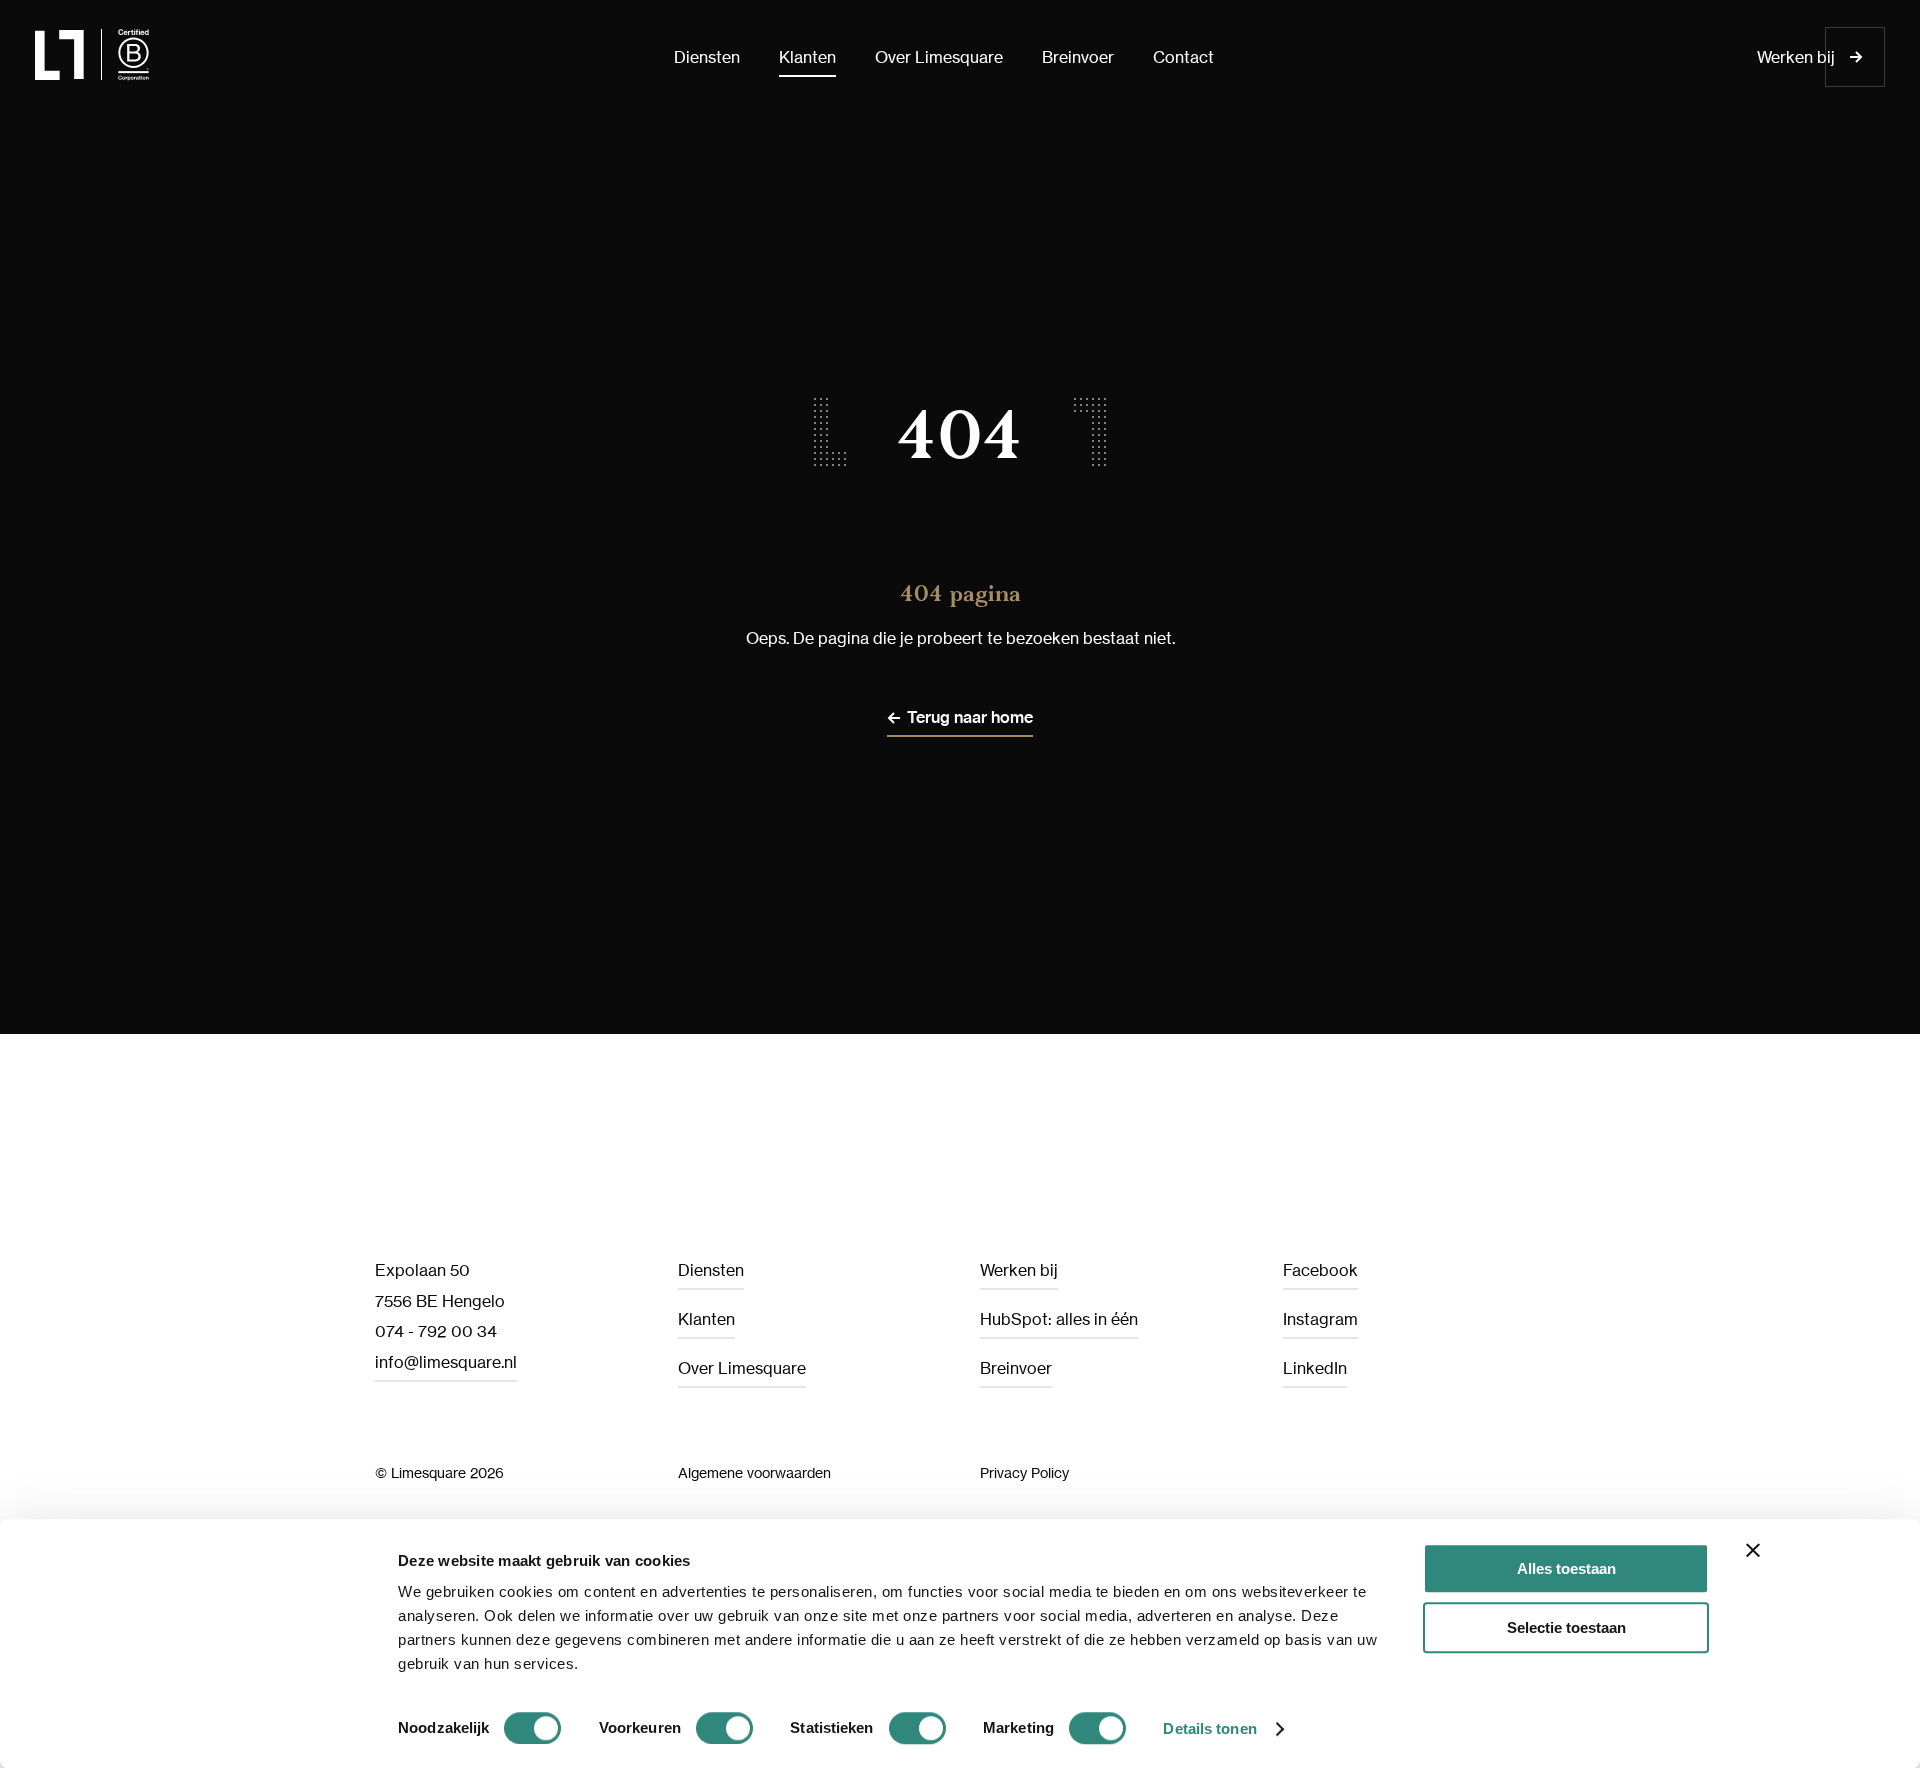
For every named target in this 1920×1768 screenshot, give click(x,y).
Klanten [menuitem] (807, 57)
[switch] (724, 1728)
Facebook (1320, 1270)
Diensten (711, 1270)
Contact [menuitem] (1183, 57)
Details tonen (1209, 1728)
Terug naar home (970, 718)
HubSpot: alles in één (1059, 1319)
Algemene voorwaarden (754, 1472)
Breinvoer (1016, 1368)
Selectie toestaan (1566, 1627)
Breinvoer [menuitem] (1078, 57)
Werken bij (1796, 57)
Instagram (1320, 1319)
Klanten (706, 1319)
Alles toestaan (1566, 1568)
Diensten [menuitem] (707, 57)
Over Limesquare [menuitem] (939, 57)
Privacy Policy (1024, 1472)
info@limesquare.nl (446, 1362)
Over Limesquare (742, 1368)
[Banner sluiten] (1753, 1550)
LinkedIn (1315, 1368)
